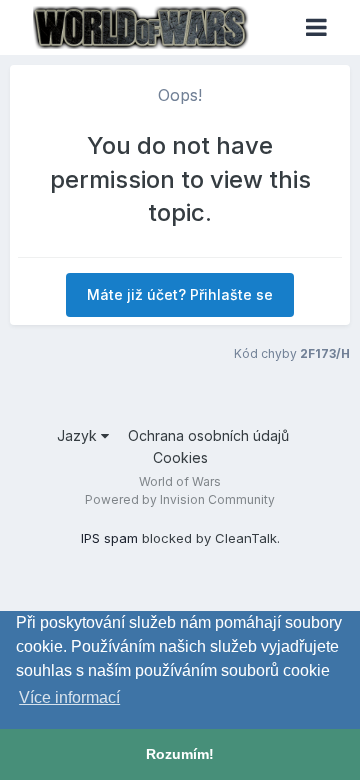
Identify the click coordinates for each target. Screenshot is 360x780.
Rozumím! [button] (180, 754)
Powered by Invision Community (180, 499)
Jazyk (79, 435)
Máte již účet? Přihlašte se (180, 294)
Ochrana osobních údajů (208, 435)
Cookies (180, 457)
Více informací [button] (69, 697)
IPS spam (109, 538)
